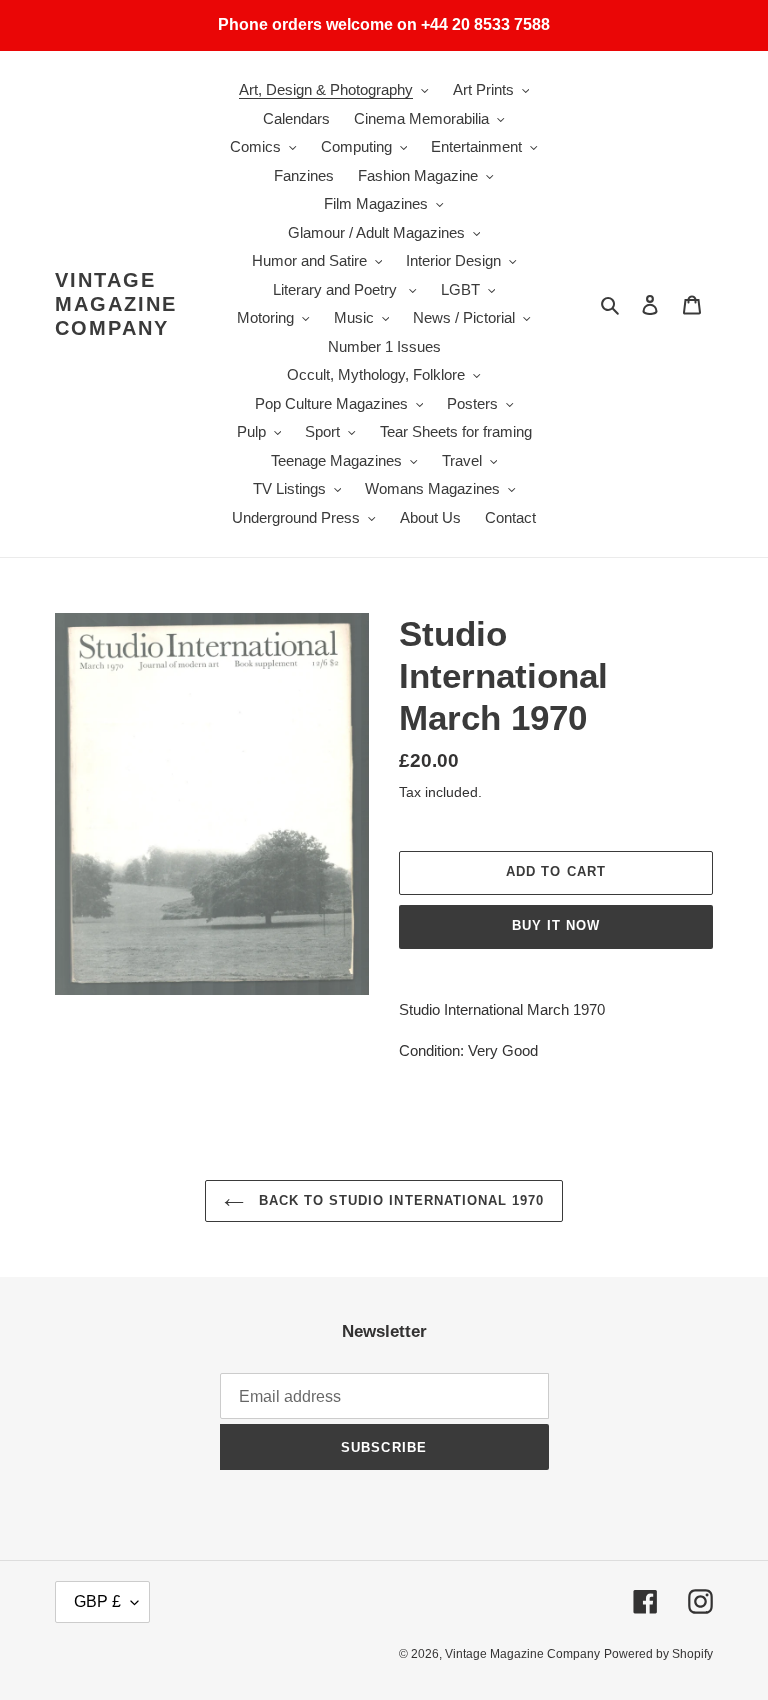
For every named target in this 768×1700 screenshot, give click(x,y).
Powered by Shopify (658, 1654)
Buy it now (556, 925)
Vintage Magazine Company (116, 304)
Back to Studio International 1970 (399, 1200)
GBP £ (97, 1601)
